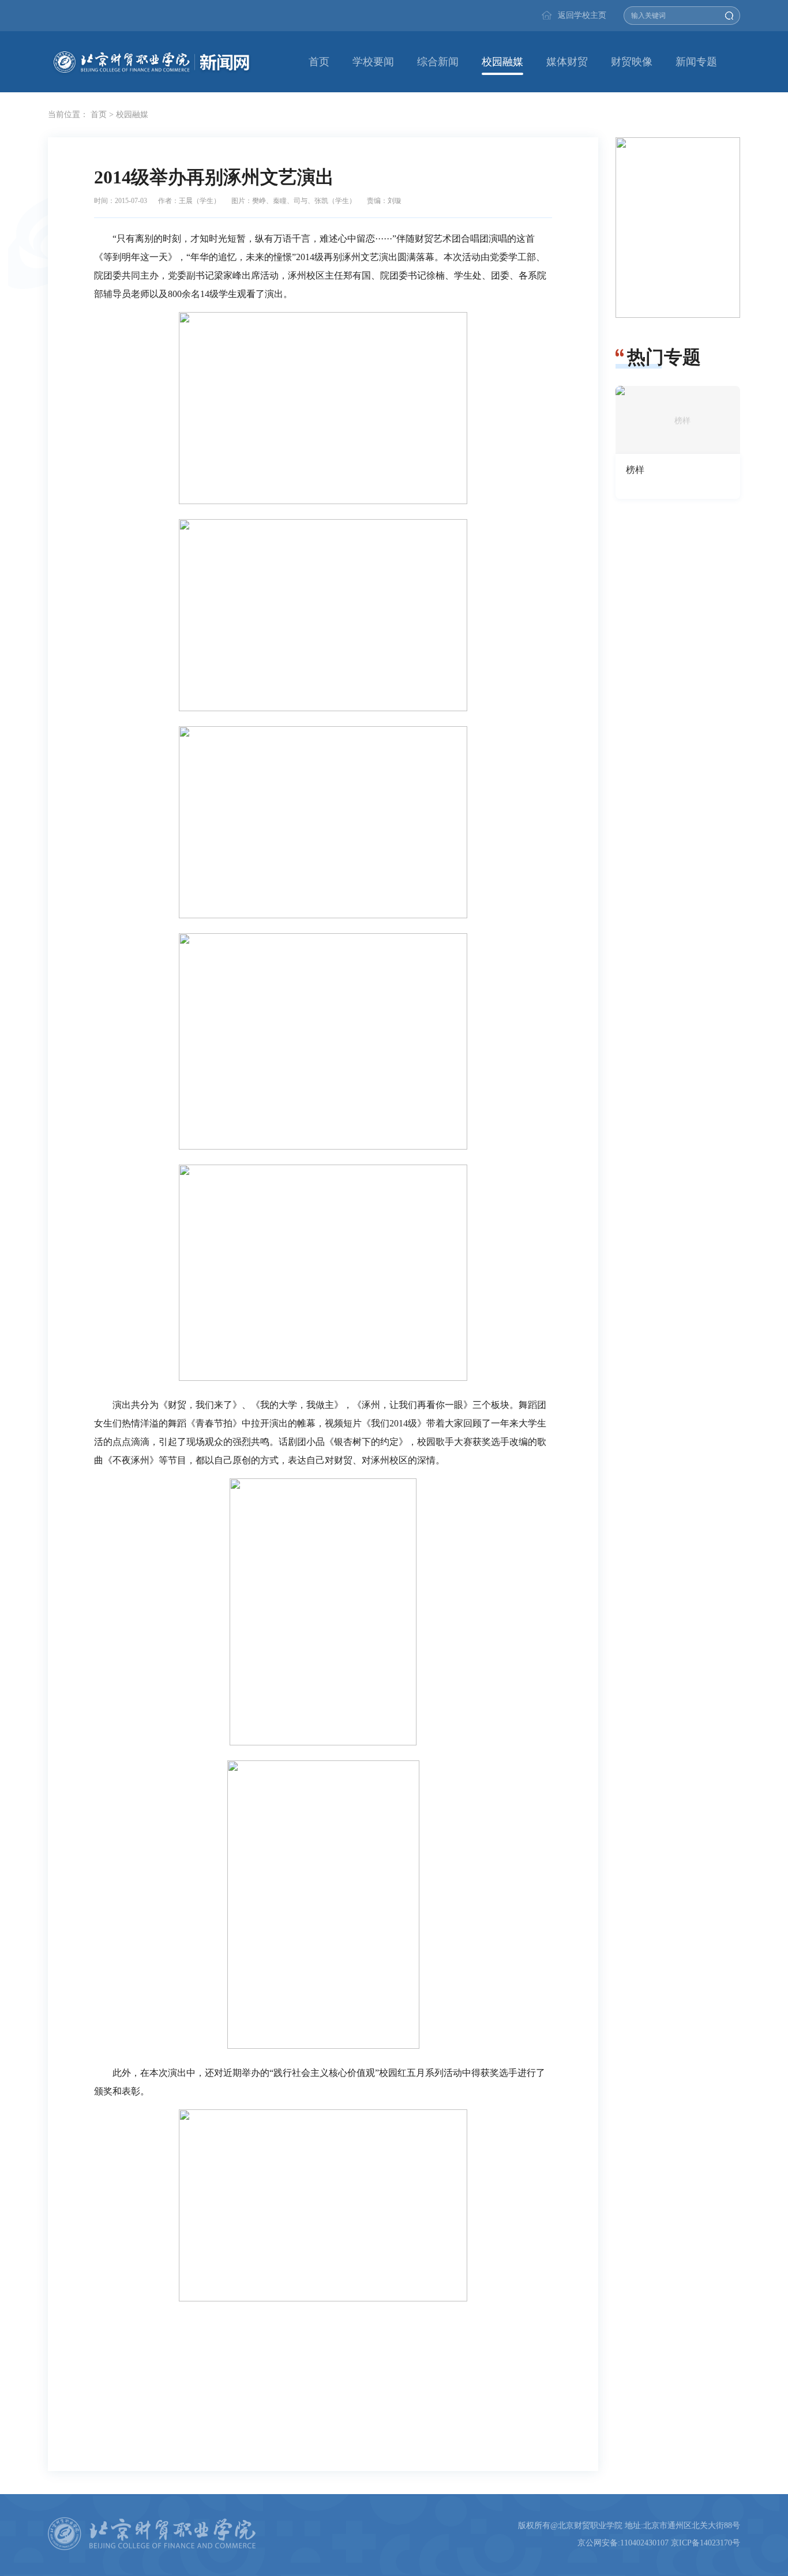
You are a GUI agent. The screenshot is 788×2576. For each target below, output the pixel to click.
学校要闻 (373, 62)
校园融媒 (502, 62)
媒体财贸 (567, 62)
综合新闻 (438, 62)
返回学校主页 (582, 15)
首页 (319, 62)
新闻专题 (696, 62)
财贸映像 (632, 62)
